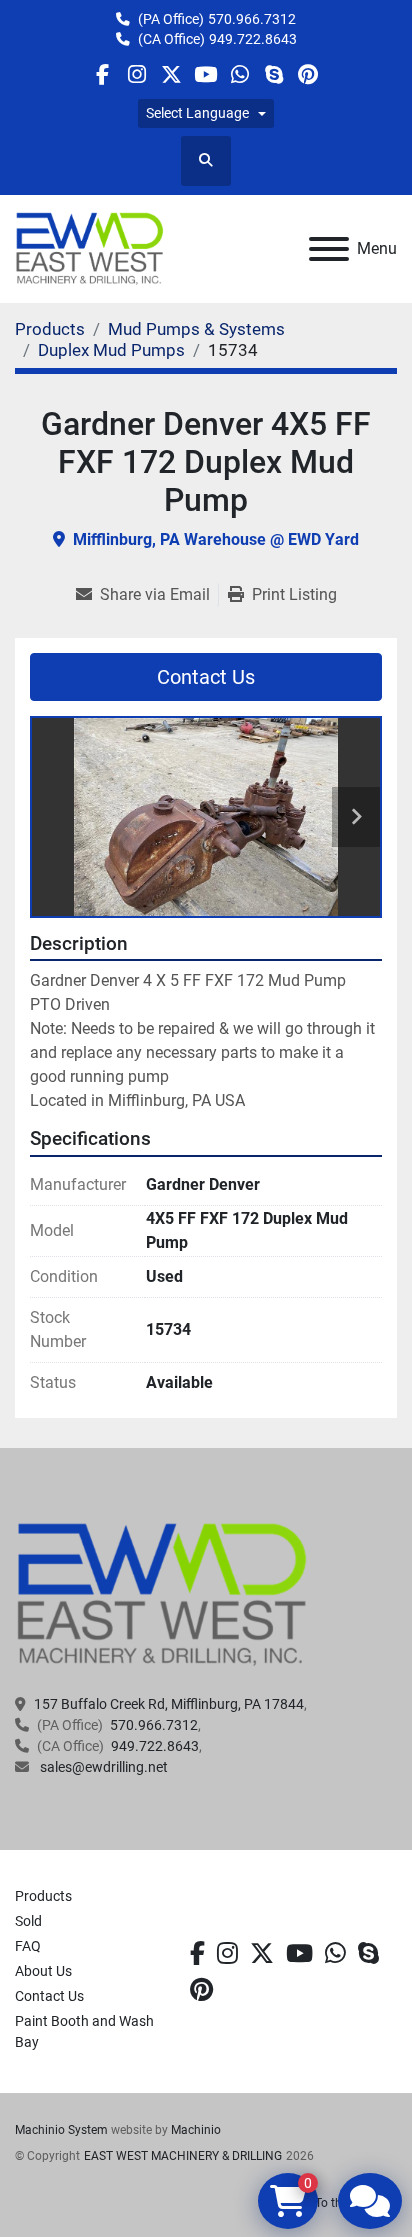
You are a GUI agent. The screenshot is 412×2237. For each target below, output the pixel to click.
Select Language (197, 113)
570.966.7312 (252, 19)
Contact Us (206, 677)
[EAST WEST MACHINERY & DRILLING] (162, 1594)
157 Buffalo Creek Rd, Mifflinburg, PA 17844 (169, 1704)
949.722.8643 (253, 39)
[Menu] (329, 249)
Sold (28, 1921)
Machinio (196, 2130)
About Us (43, 1971)
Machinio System (61, 2130)
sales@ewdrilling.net (102, 1767)
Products (43, 1896)
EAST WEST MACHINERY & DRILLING (183, 2156)
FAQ (28, 1946)
